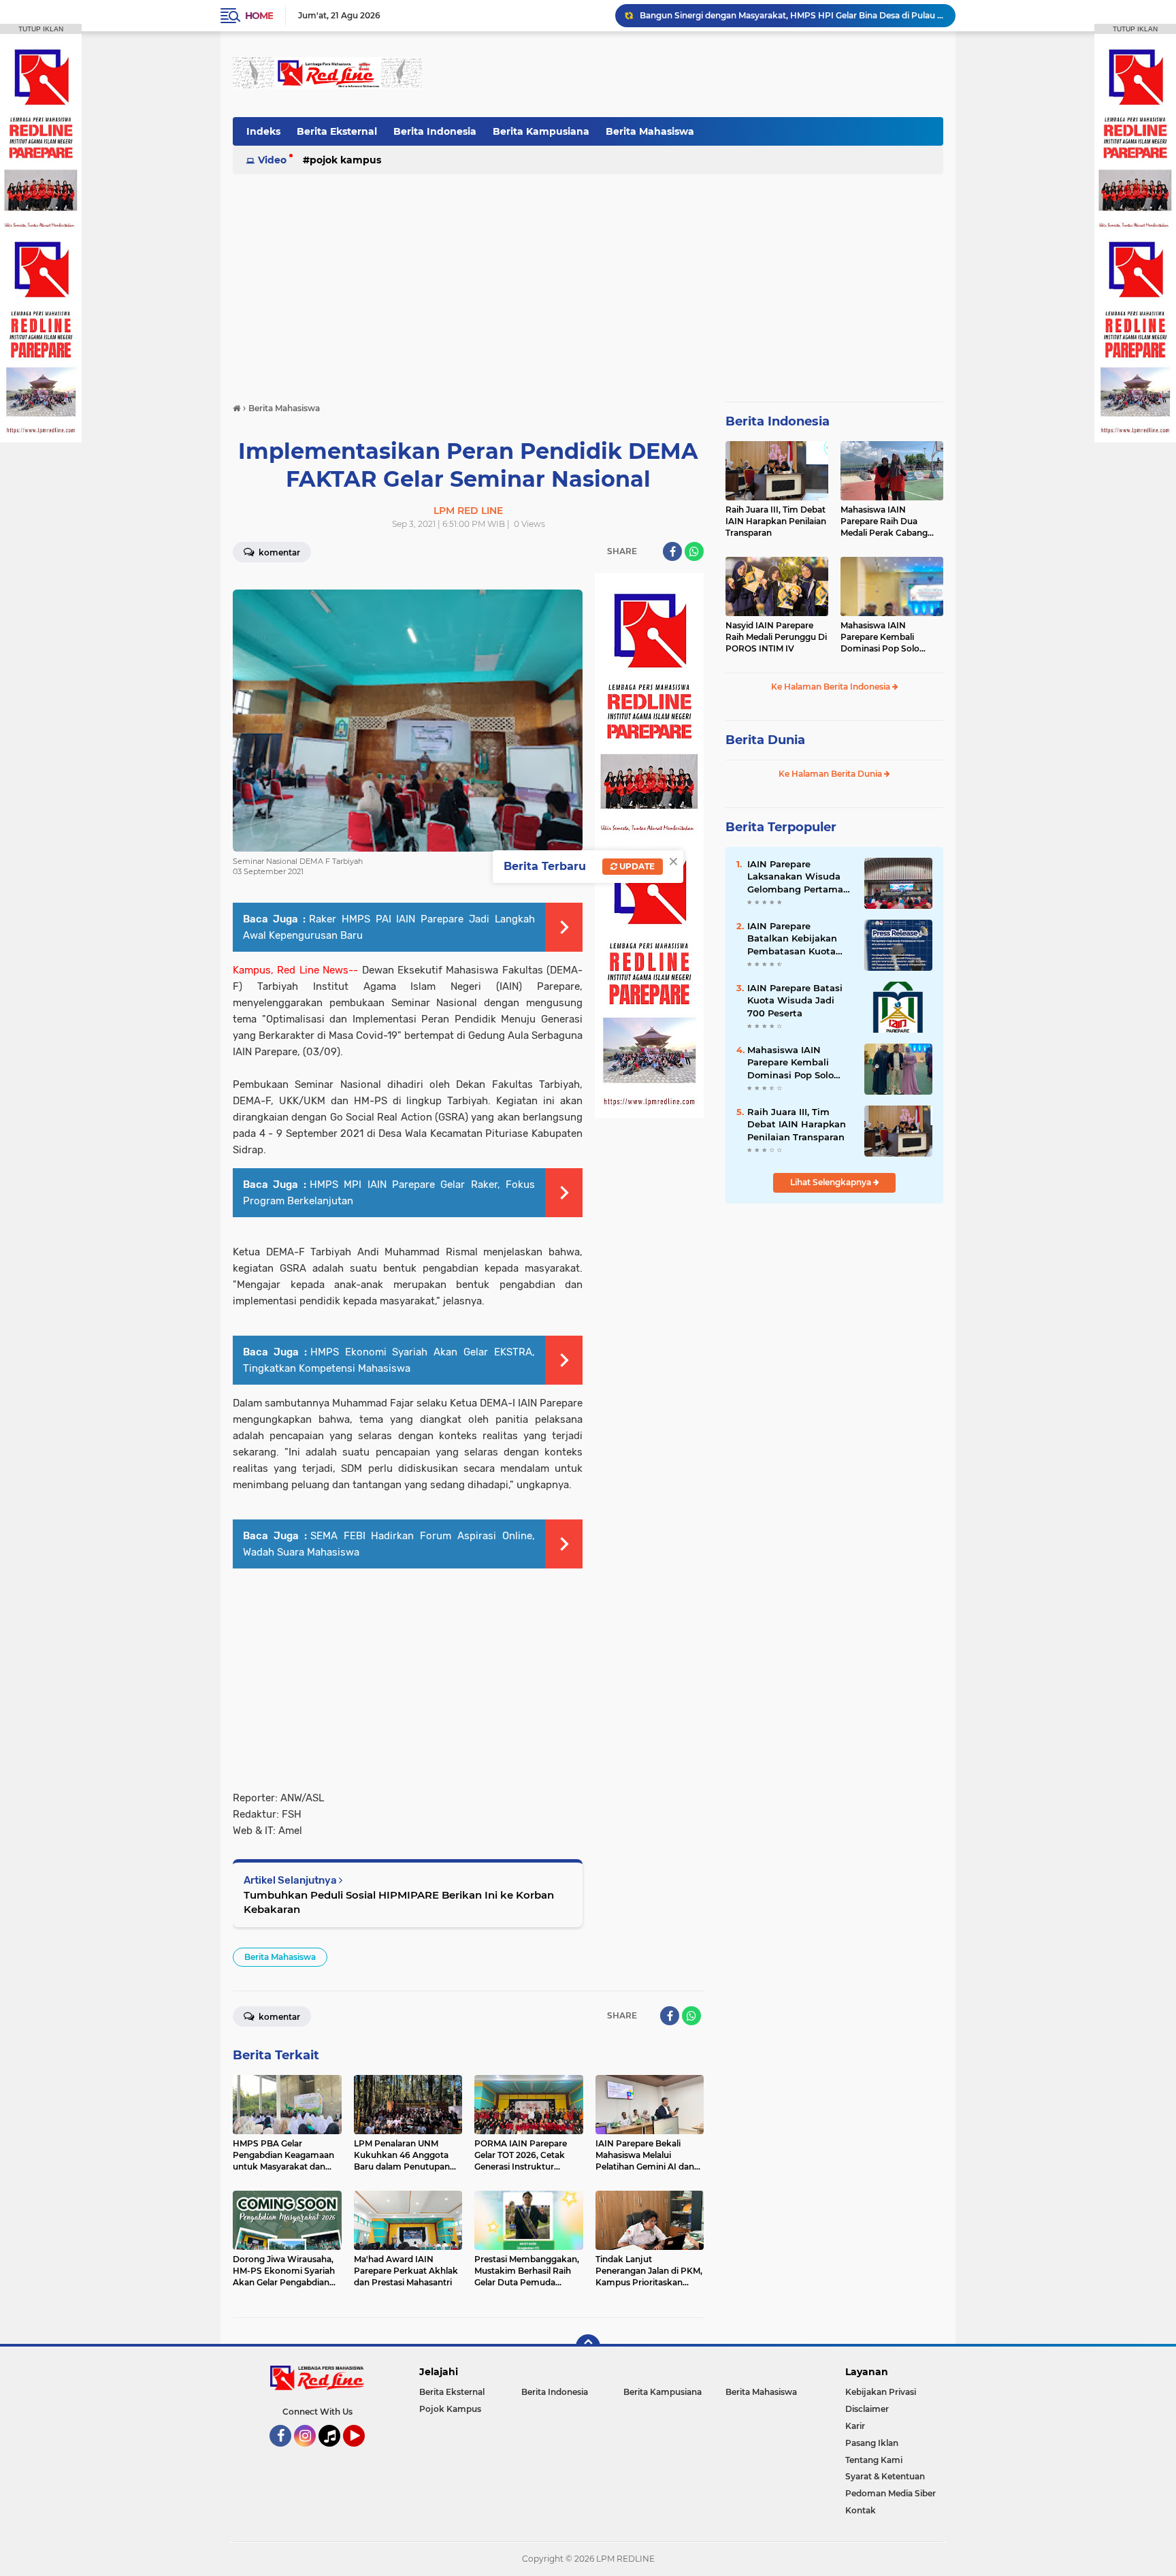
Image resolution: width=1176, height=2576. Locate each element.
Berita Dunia (765, 740)
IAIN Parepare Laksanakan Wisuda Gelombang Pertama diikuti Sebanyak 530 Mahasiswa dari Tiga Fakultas (796, 877)
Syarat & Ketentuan (885, 2476)
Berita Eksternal (337, 131)
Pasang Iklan (872, 2443)
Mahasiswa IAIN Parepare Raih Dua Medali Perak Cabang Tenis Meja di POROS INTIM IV (884, 521)
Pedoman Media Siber (891, 2493)
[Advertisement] (696, 74)
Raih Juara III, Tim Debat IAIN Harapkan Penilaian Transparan (776, 521)
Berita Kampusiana (541, 131)
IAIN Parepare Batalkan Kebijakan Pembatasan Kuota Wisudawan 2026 (792, 939)
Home (259, 16)
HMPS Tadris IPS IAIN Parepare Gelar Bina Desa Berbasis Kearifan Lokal (786, 15)
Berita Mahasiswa (650, 131)
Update (636, 866)
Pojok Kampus (345, 160)
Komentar (278, 552)
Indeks (263, 131)
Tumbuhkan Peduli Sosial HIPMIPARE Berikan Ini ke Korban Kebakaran (399, 1902)
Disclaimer (867, 2409)
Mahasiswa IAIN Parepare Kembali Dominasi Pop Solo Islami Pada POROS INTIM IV (881, 637)
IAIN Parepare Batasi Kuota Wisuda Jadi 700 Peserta (795, 1000)
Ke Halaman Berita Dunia (831, 774)
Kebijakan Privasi (881, 2392)
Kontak (861, 2510)
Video (272, 160)
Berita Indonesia (435, 131)
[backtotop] (588, 2347)
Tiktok (333, 2453)
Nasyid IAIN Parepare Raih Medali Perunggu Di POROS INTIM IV (776, 637)
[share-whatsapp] (694, 551)
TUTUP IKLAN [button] (41, 29)
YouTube (363, 2453)
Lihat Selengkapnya (832, 1182)
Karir (855, 2426)
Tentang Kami (874, 2460)
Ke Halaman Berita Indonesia (832, 687)
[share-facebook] (672, 551)
